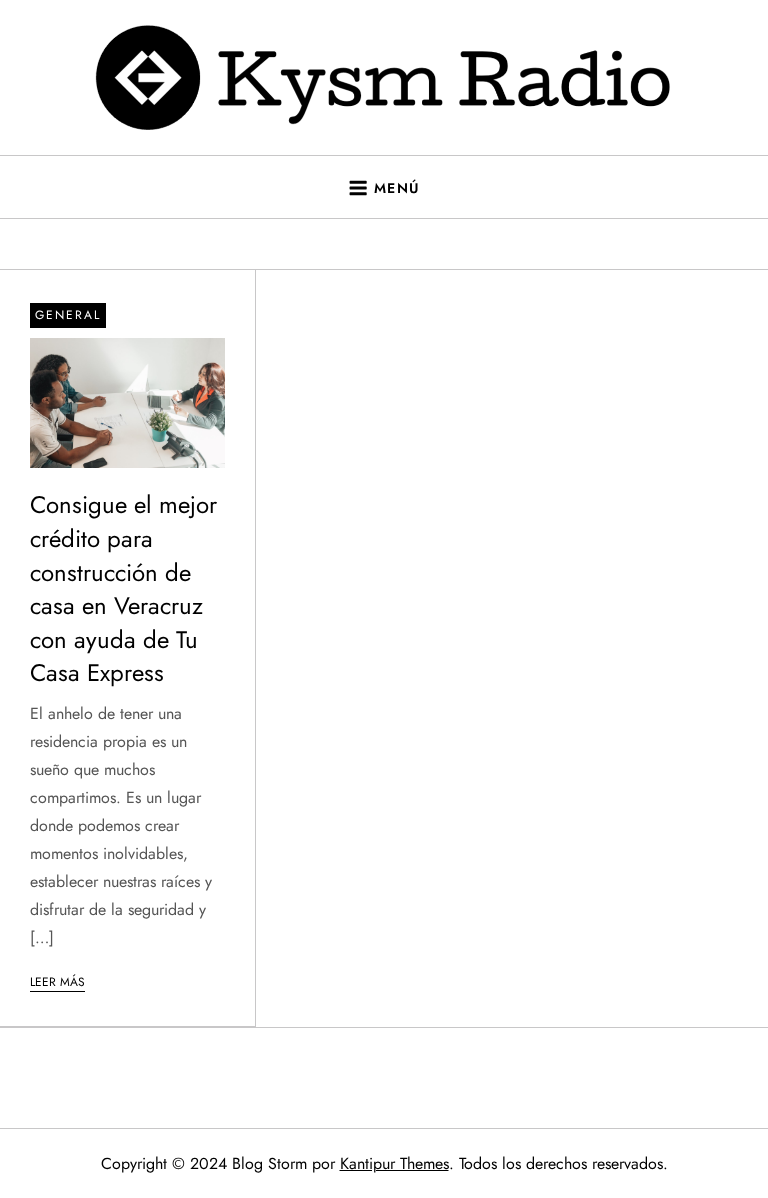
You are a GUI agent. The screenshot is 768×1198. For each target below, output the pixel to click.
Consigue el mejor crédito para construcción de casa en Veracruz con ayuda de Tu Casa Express (123, 588)
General (68, 315)
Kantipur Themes (394, 1163)
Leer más (57, 982)
